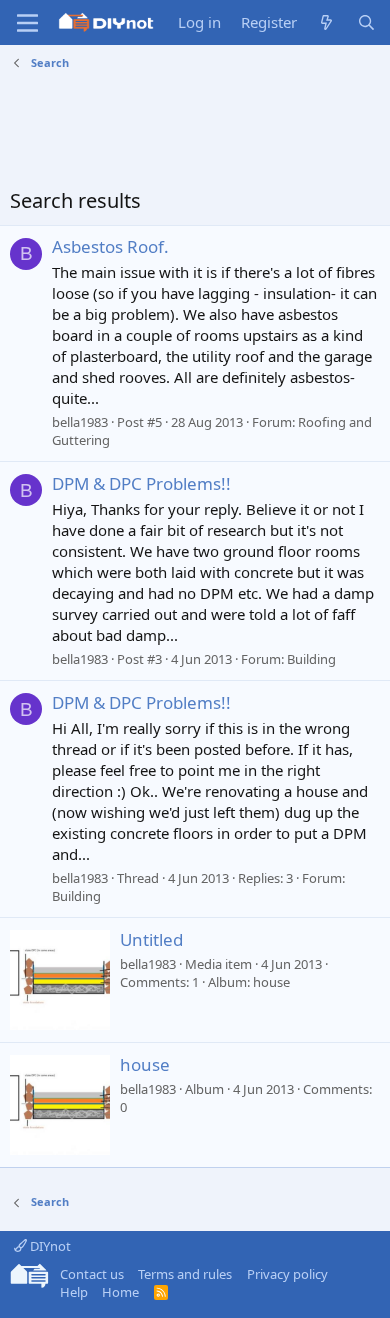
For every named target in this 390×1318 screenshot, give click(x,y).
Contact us (92, 1274)
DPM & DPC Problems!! (141, 483)
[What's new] (326, 22)
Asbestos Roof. (110, 246)
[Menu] (27, 23)
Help (74, 1292)
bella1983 (80, 422)
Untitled (151, 939)
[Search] (366, 22)
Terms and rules (185, 1274)
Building (311, 659)
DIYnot (49, 1246)
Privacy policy (287, 1274)
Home (120, 1292)
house (145, 1064)
